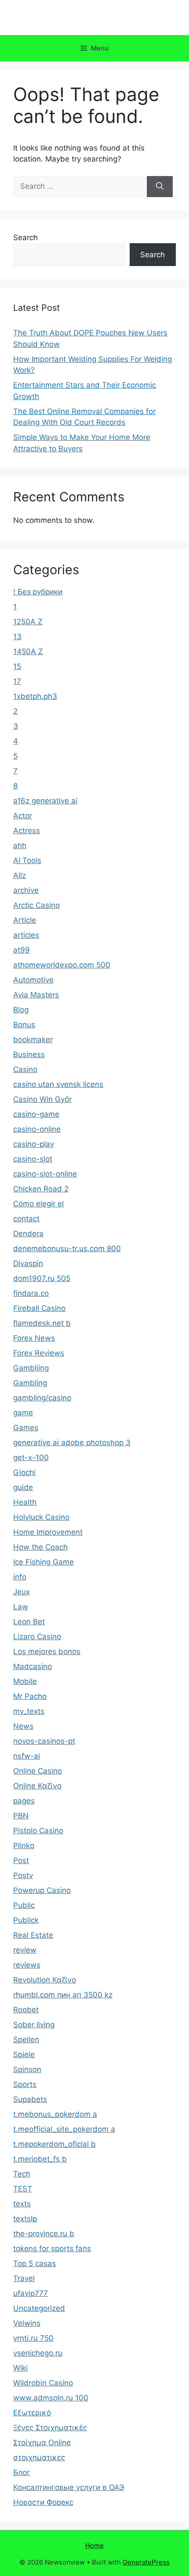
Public (24, 1905)
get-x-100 (31, 1457)
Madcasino (33, 1666)
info (20, 1577)
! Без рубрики (38, 592)
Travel (24, 2278)
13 (17, 637)
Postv (23, 1875)
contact (26, 1219)
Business (29, 1054)
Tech (22, 2174)
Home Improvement (48, 1532)
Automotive (33, 980)
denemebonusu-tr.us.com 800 (67, 1248)
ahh (20, 845)
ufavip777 (31, 2293)
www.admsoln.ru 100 (51, 2398)
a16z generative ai (45, 801)
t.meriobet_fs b (40, 2159)
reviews (27, 1965)
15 (17, 666)
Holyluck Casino (41, 1517)
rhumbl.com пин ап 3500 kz (63, 1995)
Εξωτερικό (32, 2413)
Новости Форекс (43, 2502)
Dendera (28, 1234)
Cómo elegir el (38, 1204)
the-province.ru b (44, 2234)
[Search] (160, 187)
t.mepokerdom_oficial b (55, 2144)
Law (21, 1607)
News (23, 1726)
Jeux (22, 1592)
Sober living (34, 2025)
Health (25, 1502)
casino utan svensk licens (58, 1084)
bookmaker (33, 1040)
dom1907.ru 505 (42, 1278)
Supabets (30, 2099)
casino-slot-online (45, 1174)
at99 (22, 950)
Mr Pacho (30, 1696)
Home (94, 2545)
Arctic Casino (36, 905)
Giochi (24, 1472)
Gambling (30, 1383)
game (23, 1413)
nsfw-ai (27, 1756)
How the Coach (40, 1547)
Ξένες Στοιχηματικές (50, 2428)
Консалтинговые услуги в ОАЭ (69, 2487)
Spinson (27, 2069)
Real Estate (33, 1935)
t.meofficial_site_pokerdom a (64, 2129)
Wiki (20, 2368)
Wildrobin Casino (43, 2383)
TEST (23, 2189)
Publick (26, 1920)
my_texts (29, 1711)
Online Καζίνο (37, 1786)
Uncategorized (39, 2308)
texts (22, 2204)
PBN (21, 1816)
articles (26, 935)
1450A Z (28, 651)
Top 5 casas (35, 2263)
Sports (25, 2084)
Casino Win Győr (42, 1099)
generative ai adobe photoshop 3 (72, 1443)
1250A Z (28, 622)
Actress (27, 831)
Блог (22, 2472)
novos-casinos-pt (44, 1741)
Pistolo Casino (38, 1831)
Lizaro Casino (37, 1637)
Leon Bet (29, 1622)
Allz (20, 875)
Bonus (24, 1025)
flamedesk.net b (42, 1323)
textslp (25, 2219)
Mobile (25, 1681)
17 (17, 681)
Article (25, 920)
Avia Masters (36, 995)
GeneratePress (146, 2562)
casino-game (36, 1114)
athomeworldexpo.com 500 (62, 965)
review (25, 1950)
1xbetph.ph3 (35, 696)
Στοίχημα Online (42, 2443)
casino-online (37, 1129)
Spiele (24, 2054)
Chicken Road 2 (41, 1189)
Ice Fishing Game (44, 1562)
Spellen (26, 2040)
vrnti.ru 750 (33, 2338)
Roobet (26, 2010)
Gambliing (31, 1368)
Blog (21, 1010)
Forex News (34, 1338)
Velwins (27, 2323)
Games (26, 1428)
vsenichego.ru (38, 2353)
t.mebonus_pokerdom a (55, 2114)
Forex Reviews (39, 1353)
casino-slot (33, 1159)
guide (23, 1487)
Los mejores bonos (47, 1651)
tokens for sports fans (52, 2249)
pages (24, 1801)
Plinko (24, 1846)
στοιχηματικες (39, 2457)
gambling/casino (42, 1398)
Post (21, 1860)
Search (25, 237)
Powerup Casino (42, 1890)
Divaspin (28, 1263)
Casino (25, 1069)
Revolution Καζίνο (45, 1980)
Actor (23, 816)
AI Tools (27, 860)
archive (26, 890)
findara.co (31, 1293)
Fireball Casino (39, 1308)
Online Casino (38, 1771)
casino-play (34, 1144)
